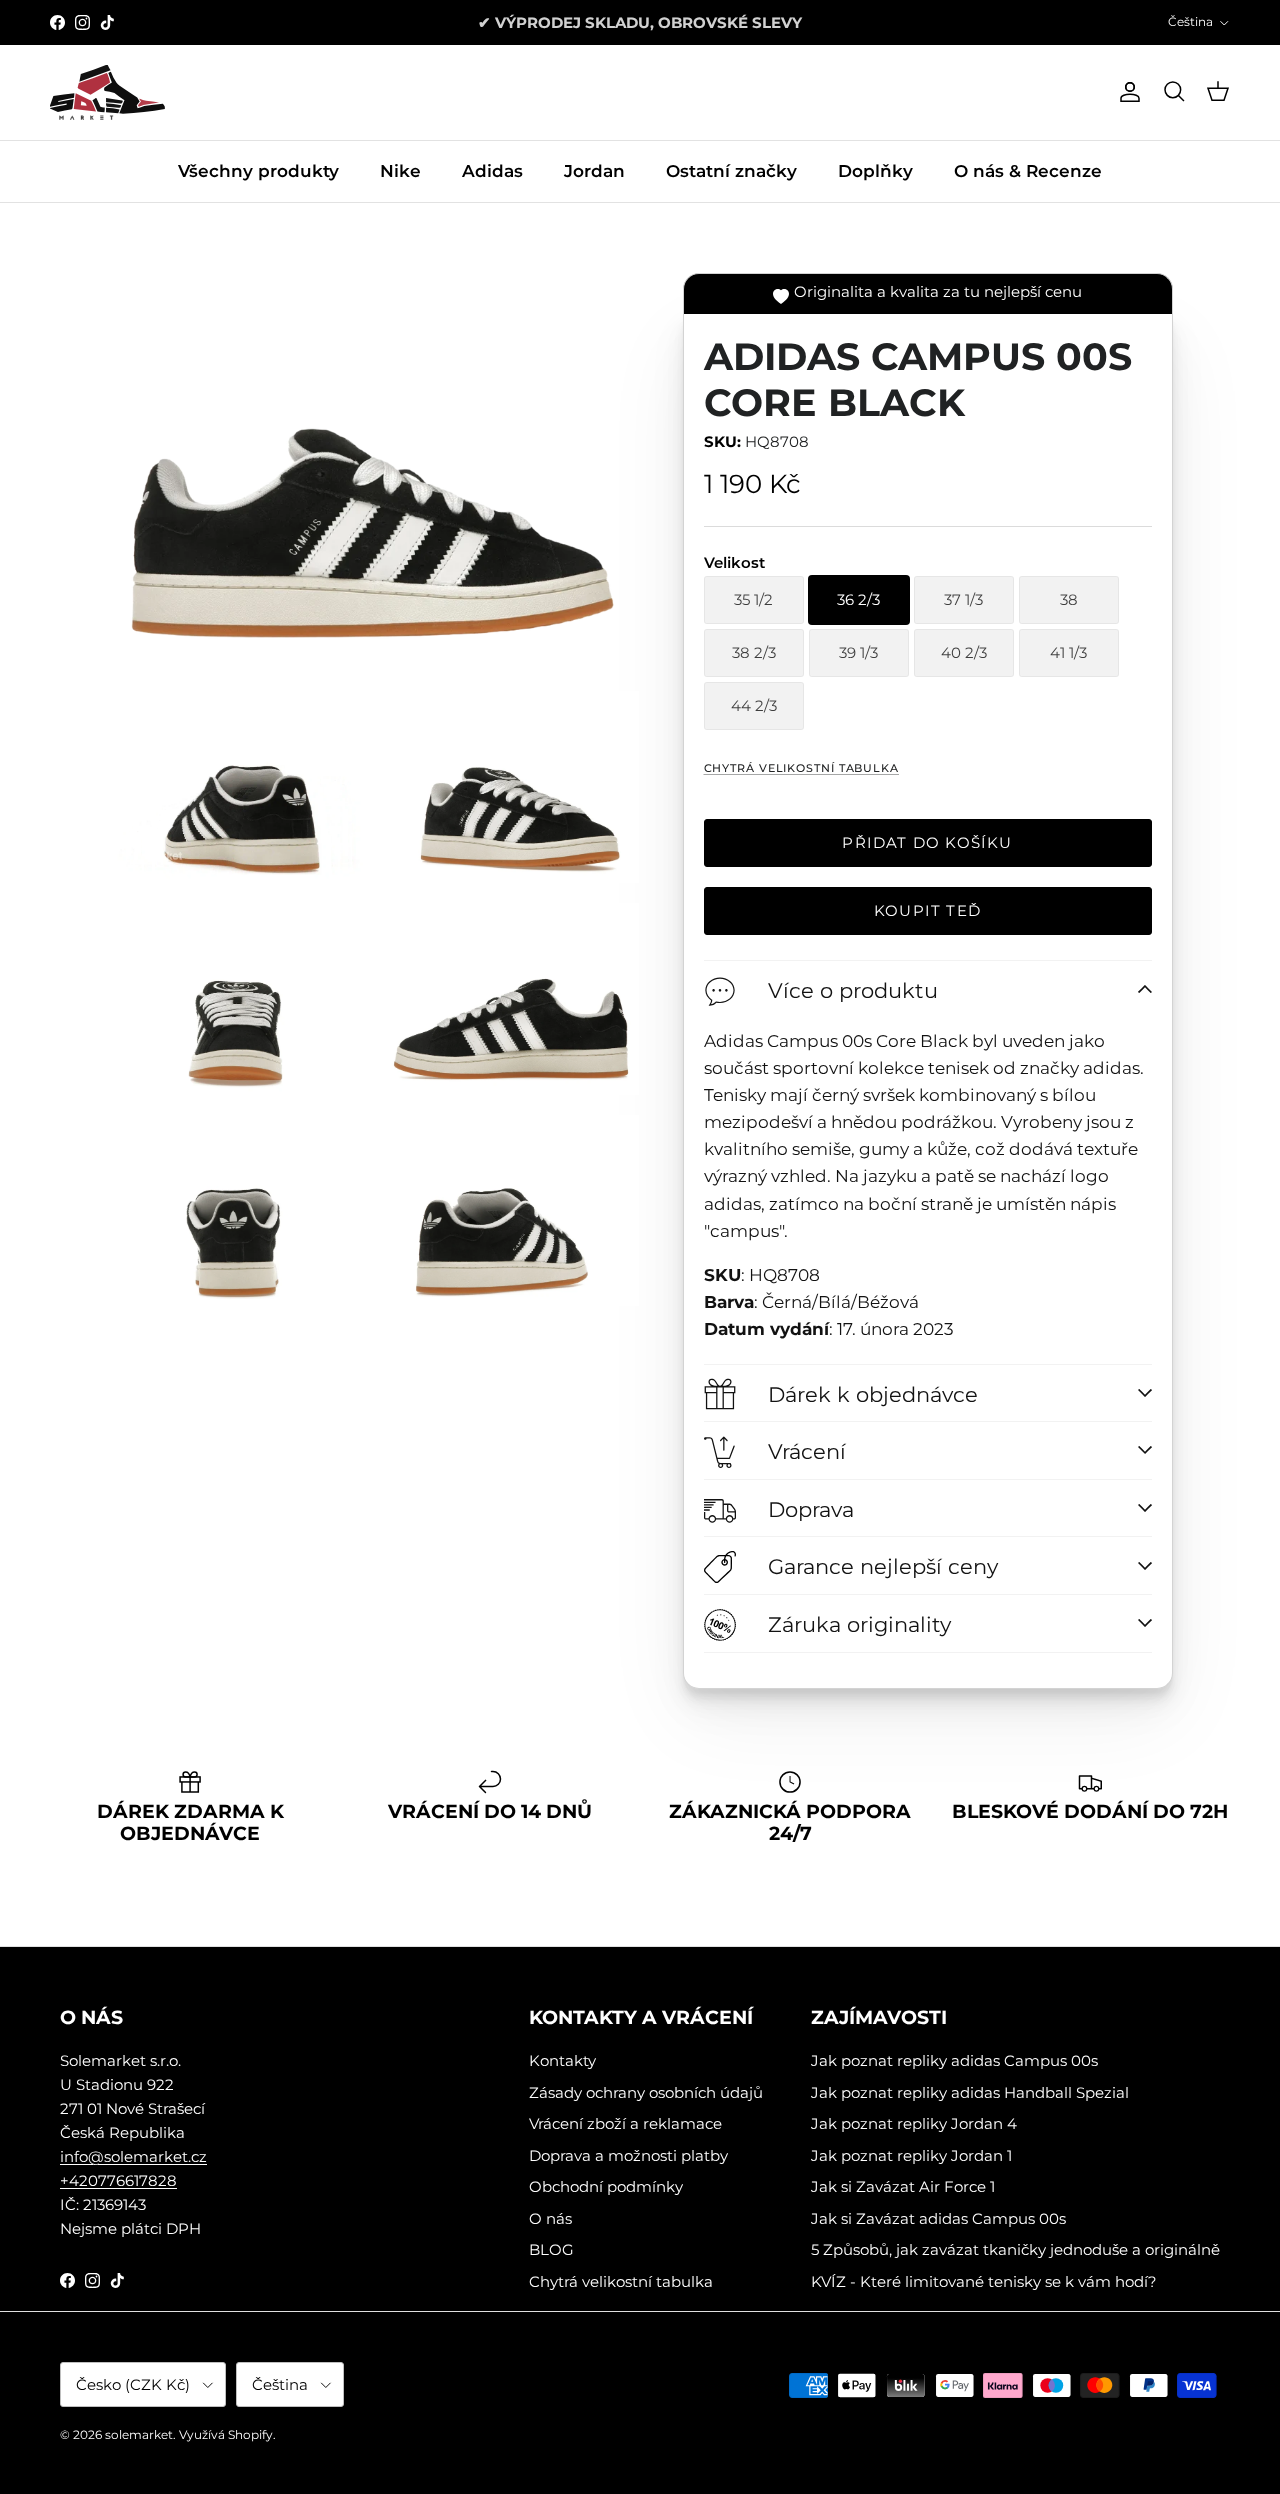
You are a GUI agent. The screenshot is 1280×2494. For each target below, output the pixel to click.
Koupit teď (927, 910)
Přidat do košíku (927, 842)
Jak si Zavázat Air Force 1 (903, 2186)
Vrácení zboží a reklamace (625, 2123)
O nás (550, 2218)
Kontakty (562, 2060)
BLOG (551, 2249)
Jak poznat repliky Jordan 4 (914, 2123)
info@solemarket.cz (133, 2156)
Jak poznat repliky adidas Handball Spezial (970, 2092)
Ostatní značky (731, 171)
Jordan (594, 171)
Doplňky (875, 171)
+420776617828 (118, 2180)
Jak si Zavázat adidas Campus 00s (938, 2218)
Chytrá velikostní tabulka (802, 768)
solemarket (139, 2434)
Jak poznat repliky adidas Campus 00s (954, 2060)
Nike (400, 171)
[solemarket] (107, 92)
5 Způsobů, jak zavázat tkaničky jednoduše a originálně (1015, 2249)
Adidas (492, 171)
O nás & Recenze (1028, 171)
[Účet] (1126, 92)
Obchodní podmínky (606, 2186)
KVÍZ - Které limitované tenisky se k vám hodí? (984, 2281)
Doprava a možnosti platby (628, 2155)
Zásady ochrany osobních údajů (646, 2092)
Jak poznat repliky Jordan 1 (911, 2155)
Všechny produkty (258, 171)
